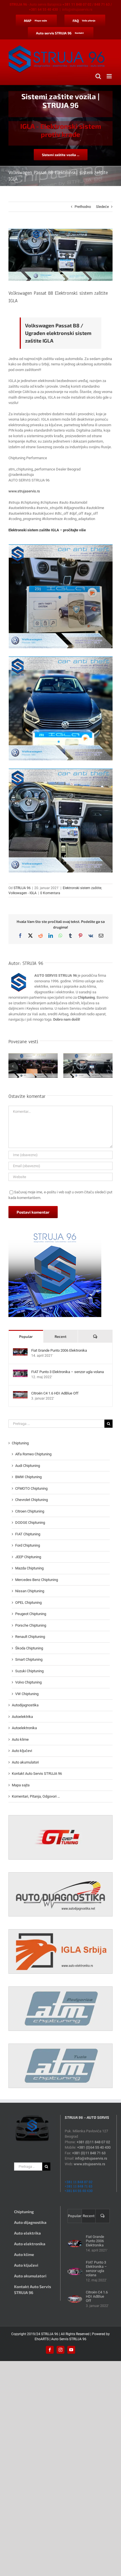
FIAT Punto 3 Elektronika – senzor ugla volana (68, 1372)
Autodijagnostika (25, 1705)
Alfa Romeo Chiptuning (33, 1454)
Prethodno (83, 207)
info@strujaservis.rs (77, 10)
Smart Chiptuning (29, 1659)
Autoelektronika (24, 1728)
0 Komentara (50, 893)
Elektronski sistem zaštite (82, 888)
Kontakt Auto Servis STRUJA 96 (37, 1774)
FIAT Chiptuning (28, 1534)
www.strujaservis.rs (24, 491)
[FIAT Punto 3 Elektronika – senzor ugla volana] (20, 1372)
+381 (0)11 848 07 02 (93, 2142)
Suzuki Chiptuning (29, 1671)
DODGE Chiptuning (30, 1523)
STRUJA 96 (22, 888)
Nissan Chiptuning (30, 1591)
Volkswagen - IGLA (23, 893)
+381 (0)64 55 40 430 (94, 2147)
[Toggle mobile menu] (110, 76)
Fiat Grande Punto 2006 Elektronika (59, 1350)
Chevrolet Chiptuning (32, 1500)
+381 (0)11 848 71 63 (89, 2153)
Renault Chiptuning (30, 1637)
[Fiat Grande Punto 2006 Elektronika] (20, 1351)
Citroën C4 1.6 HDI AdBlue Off (55, 1393)
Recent (60, 1336)
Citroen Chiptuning (30, 1511)
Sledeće (102, 207)
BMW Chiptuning (28, 1477)
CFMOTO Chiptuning (31, 1488)
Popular (26, 1336)
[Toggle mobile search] (98, 76)
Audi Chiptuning (28, 1466)
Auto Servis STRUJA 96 (69, 2339)
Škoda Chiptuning (29, 1648)
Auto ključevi (22, 1751)
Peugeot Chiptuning (31, 1614)
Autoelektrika (22, 1717)
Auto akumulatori (25, 1762)
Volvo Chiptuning (28, 1682)
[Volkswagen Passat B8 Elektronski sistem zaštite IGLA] (61, 596)
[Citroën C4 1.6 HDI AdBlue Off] (20, 1394)
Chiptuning (20, 1443)
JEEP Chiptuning (28, 1557)
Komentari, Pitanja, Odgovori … (36, 1796)
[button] (13, 1066)
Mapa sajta (21, 1785)
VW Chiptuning (27, 1694)
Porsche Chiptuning (31, 1625)
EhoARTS (42, 2339)
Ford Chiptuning (28, 1545)
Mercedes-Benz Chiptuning (37, 1580)
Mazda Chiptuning (29, 1568)
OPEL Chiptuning (28, 1603)
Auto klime (20, 1739)
